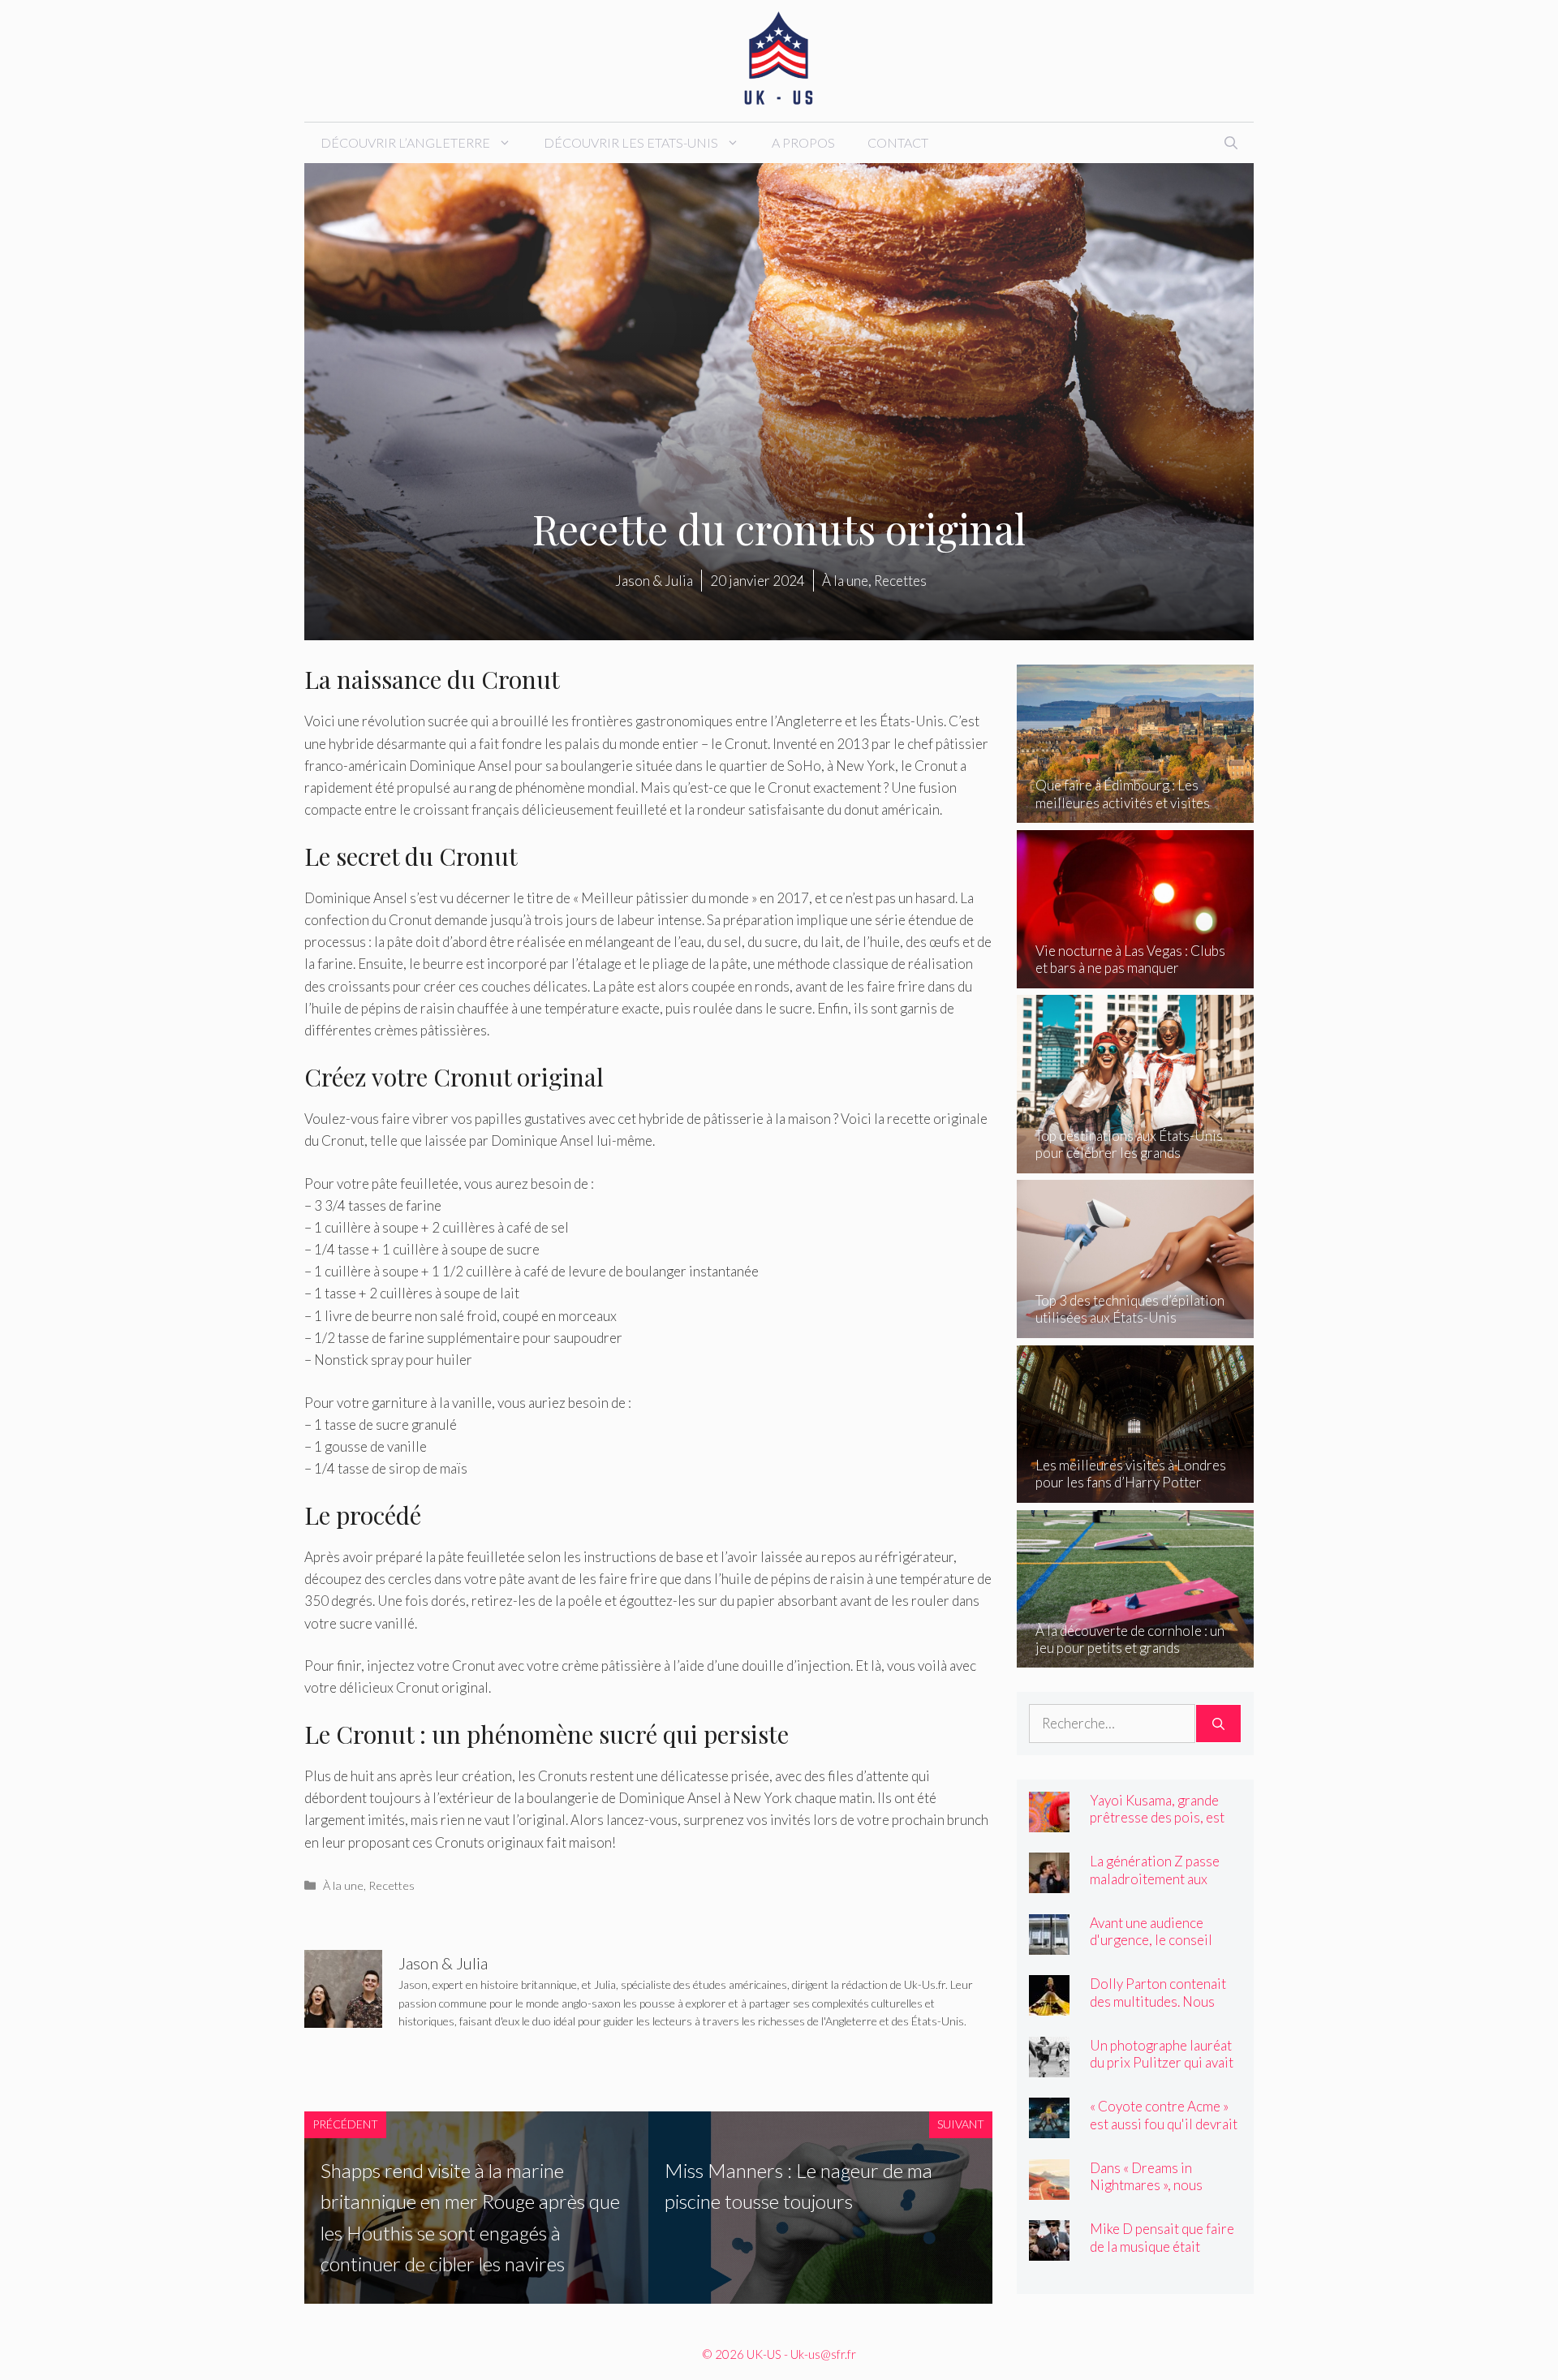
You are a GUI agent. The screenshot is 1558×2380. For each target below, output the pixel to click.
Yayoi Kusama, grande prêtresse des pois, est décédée (1157, 1817)
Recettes (392, 1885)
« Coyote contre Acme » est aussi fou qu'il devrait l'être (1164, 2123)
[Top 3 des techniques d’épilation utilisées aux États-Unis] (1136, 1327)
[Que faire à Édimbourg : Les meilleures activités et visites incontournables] (1136, 812)
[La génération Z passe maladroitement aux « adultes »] (1049, 1882)
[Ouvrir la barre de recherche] (1231, 143)
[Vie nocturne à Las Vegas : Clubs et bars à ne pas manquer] (1136, 977)
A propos (803, 142)
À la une (343, 1885)
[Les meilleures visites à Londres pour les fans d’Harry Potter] (1136, 1492)
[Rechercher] (1218, 1724)
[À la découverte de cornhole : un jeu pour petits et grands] (1136, 1657)
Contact (898, 142)
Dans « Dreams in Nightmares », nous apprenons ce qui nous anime (1156, 2193)
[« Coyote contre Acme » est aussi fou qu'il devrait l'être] (1049, 2127)
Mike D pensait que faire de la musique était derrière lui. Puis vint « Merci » (1162, 2254)
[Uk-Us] (779, 59)
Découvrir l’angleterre (405, 142)
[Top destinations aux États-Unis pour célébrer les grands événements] (1136, 1162)
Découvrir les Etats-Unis (631, 142)
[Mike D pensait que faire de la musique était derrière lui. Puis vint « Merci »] (1049, 2250)
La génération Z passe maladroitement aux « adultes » (1155, 1878)
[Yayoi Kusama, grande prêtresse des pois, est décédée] (1049, 1821)
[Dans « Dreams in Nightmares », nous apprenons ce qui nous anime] (1049, 2189)
